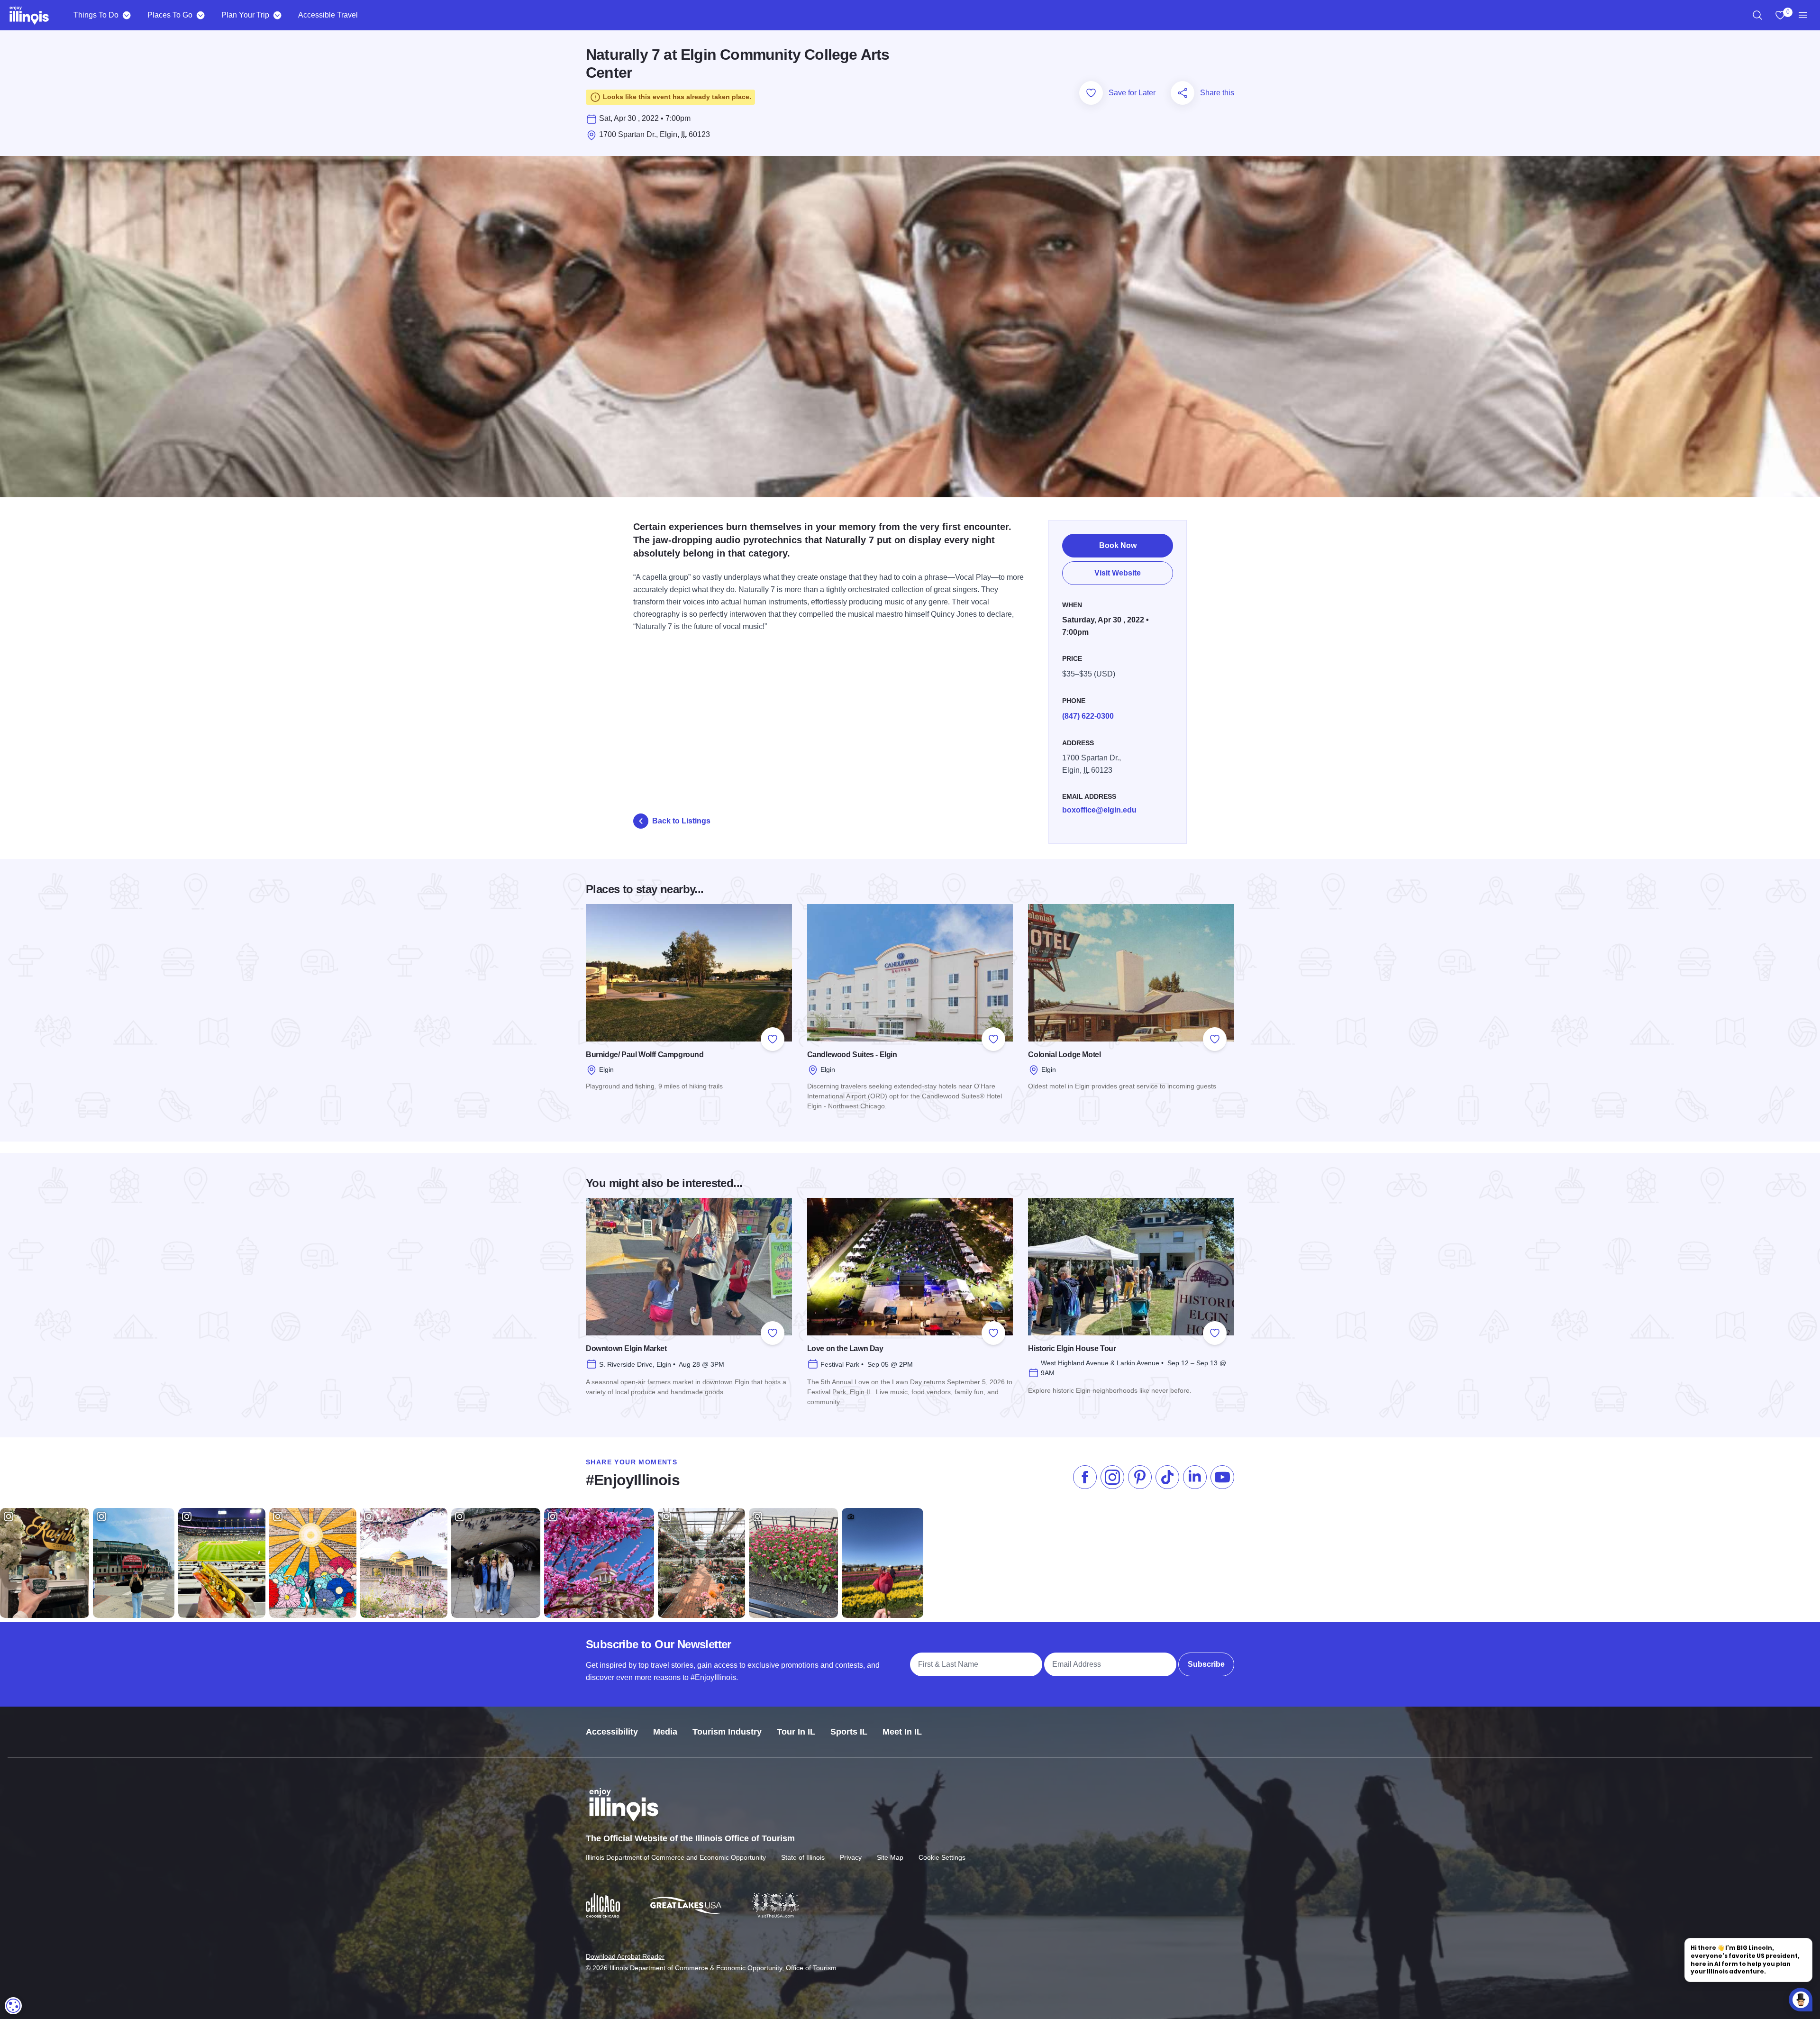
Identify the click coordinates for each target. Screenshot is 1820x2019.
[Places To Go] (200, 15)
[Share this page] (1183, 93)
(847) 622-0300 (1088, 716)
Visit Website (1118, 573)
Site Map (890, 1857)
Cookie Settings (942, 1857)
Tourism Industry (727, 1732)
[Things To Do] (126, 15)
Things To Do (96, 15)
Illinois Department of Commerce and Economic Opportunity (676, 1857)
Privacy (851, 1857)
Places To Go (170, 15)
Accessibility (612, 1732)
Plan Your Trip (245, 15)
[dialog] (13, 2006)
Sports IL (849, 1732)
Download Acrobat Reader (625, 1956)
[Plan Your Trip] (277, 15)
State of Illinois (803, 1857)
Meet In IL (902, 1732)
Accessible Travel (328, 15)
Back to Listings (681, 821)
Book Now (1118, 545)
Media (665, 1732)
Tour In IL (796, 1732)
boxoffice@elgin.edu (1099, 810)
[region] (1757, 15)
